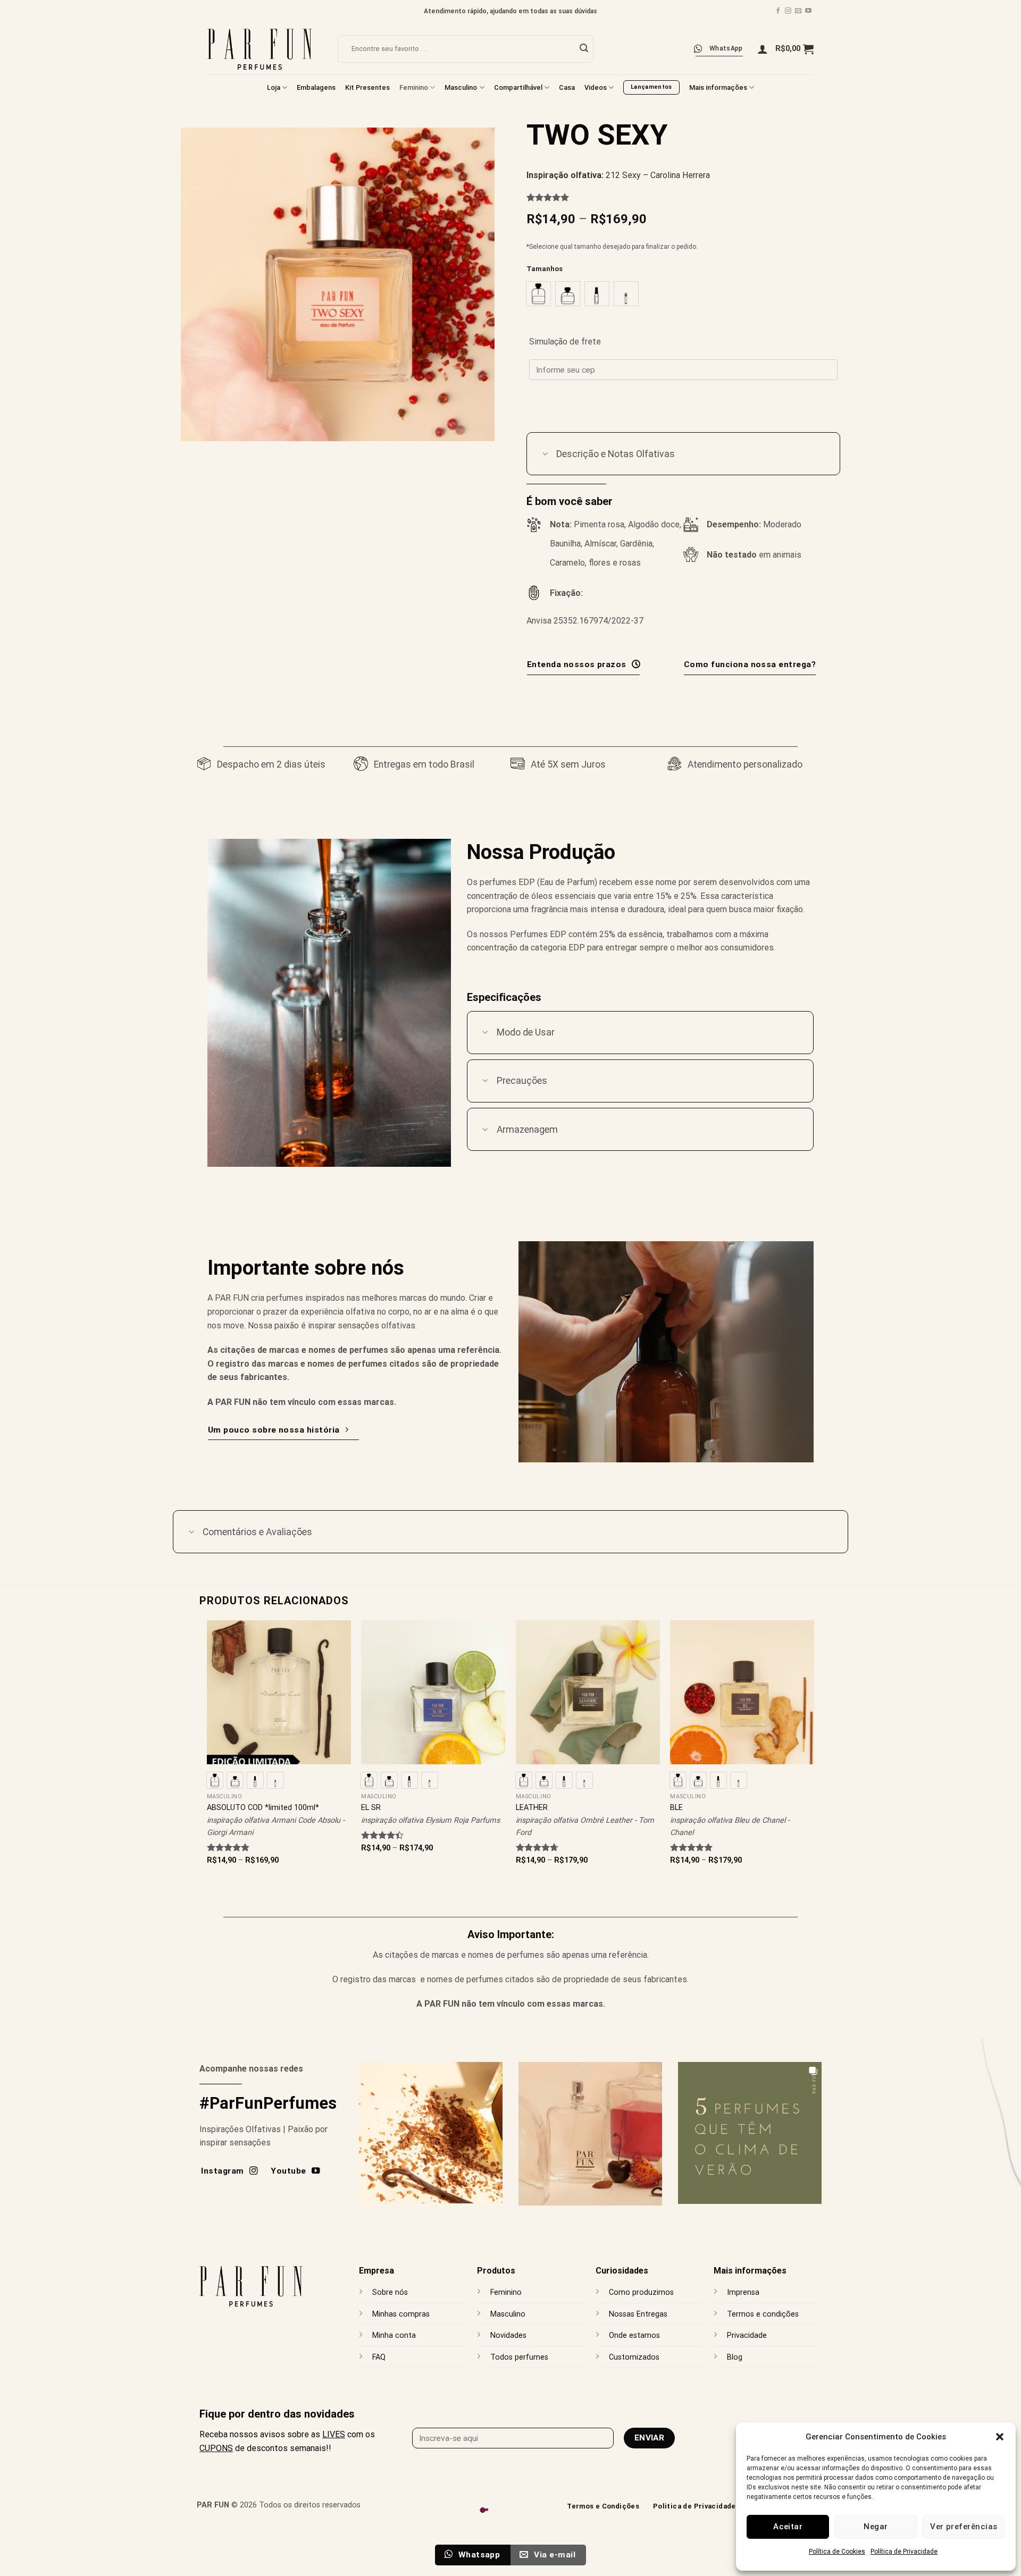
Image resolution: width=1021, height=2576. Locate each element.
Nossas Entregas (638, 2314)
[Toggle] (545, 455)
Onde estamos (634, 2335)
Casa (567, 87)
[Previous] (207, 1752)
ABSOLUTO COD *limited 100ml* (263, 1808)
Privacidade (747, 2335)
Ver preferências (964, 2527)
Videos (596, 87)
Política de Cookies (837, 2552)
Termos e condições (763, 2314)
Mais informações (718, 87)
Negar (876, 2527)
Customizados (634, 2357)
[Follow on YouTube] (808, 11)
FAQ (379, 2357)
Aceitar (788, 2527)
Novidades (508, 2335)
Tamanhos (545, 269)
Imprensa (743, 2292)
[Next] (814, 1752)
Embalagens (316, 87)
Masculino (461, 87)
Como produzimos (641, 2292)
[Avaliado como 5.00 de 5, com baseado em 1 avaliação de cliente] (683, 197)
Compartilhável (518, 87)
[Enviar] (584, 49)
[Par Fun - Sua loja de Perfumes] (265, 49)
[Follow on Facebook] (778, 11)
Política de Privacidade (904, 2552)
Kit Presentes (367, 87)
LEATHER (532, 1808)
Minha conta (394, 2335)
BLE (676, 1808)
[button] (1000, 2437)
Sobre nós (390, 2292)
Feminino (414, 87)
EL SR (371, 1808)
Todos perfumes (519, 2357)
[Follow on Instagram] (788, 11)
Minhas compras (401, 2314)
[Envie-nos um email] (798, 11)
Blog (735, 2357)
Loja (274, 87)
